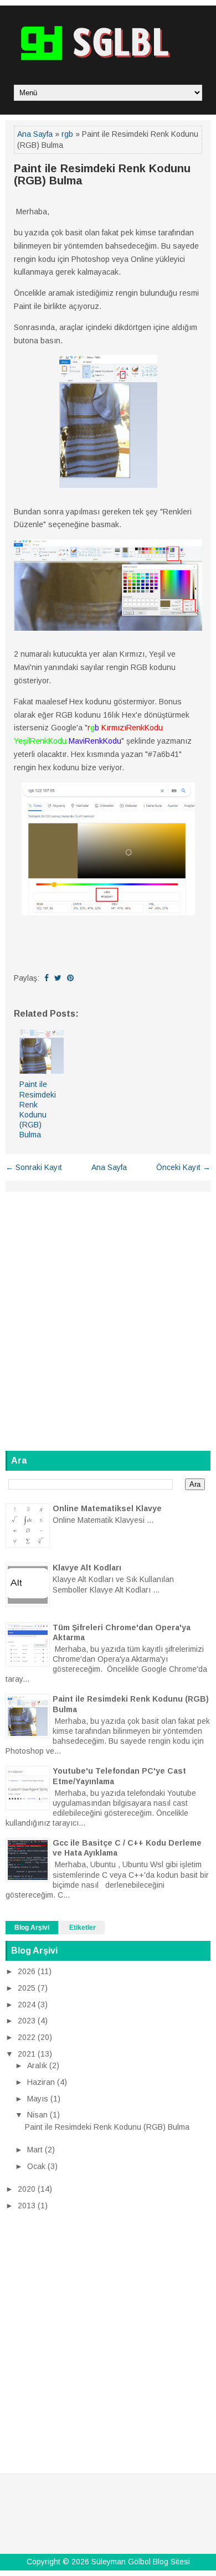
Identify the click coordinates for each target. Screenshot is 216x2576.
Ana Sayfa (35, 134)
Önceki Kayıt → (183, 1167)
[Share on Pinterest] (70, 978)
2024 (27, 2005)
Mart (35, 2150)
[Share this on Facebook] (47, 978)
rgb (67, 134)
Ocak (36, 2166)
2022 (27, 2037)
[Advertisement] (108, 1315)
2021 (27, 2054)
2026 (27, 1971)
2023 (27, 2021)
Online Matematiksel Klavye (107, 1508)
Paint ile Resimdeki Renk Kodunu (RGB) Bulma (102, 174)
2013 (27, 2206)
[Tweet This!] (58, 978)
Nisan (37, 2115)
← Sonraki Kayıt (34, 1167)
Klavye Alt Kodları (87, 1568)
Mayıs (38, 2099)
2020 (27, 2189)
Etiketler (83, 1928)
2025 (27, 1988)
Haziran (41, 2082)
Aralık (37, 2065)
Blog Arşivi (32, 1928)
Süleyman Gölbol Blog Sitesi (141, 2562)
